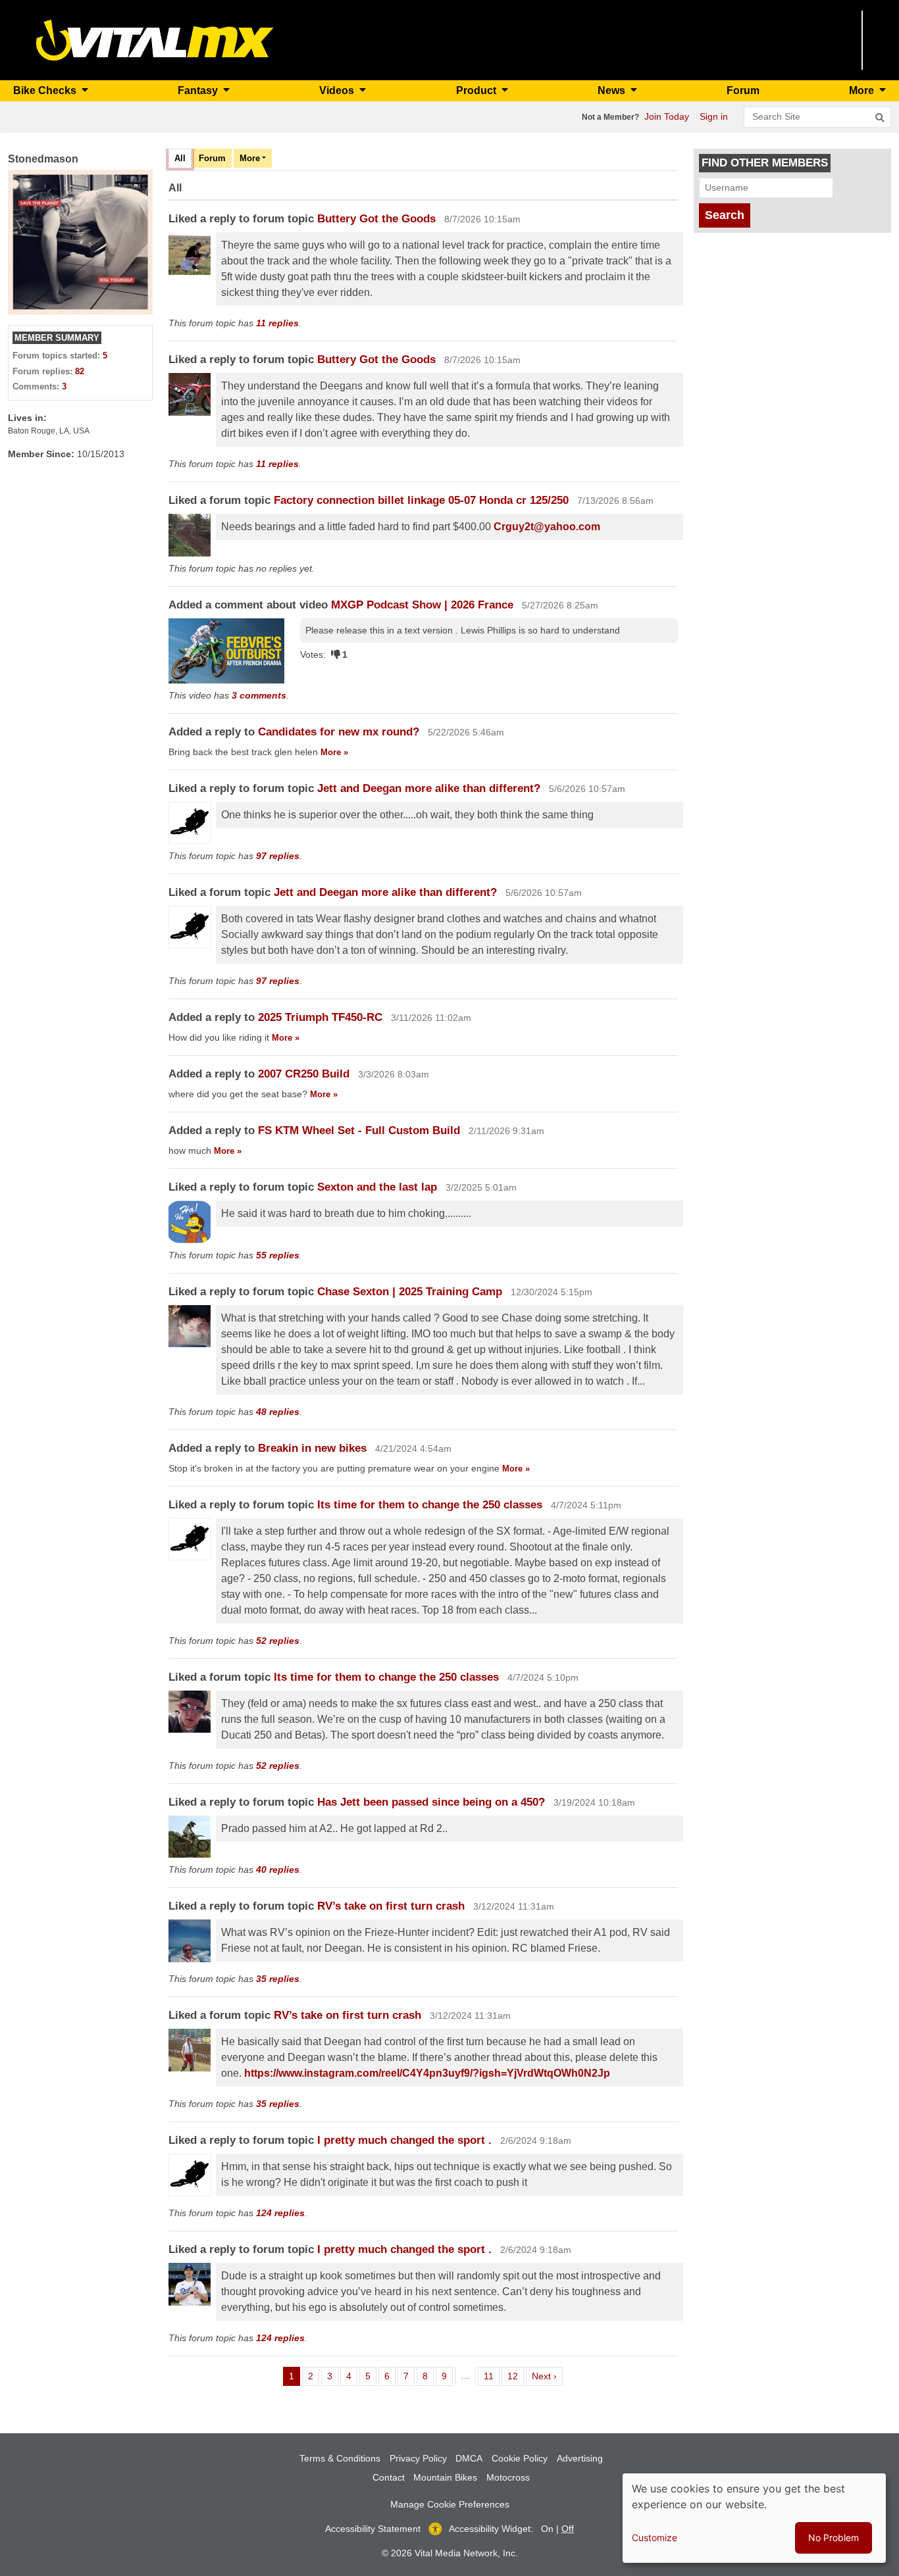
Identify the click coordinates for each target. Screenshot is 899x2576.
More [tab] (250, 158)
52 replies (278, 1641)
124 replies (280, 2213)
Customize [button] (655, 2538)
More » (334, 752)
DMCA (469, 2458)
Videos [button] (338, 90)
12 (515, 2376)
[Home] (155, 39)
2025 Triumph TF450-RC (320, 1017)
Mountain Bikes (445, 2477)
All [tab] (180, 158)
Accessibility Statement (373, 2529)
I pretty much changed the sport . (406, 2140)
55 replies (278, 1255)
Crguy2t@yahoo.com (547, 527)
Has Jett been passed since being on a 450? (431, 1802)
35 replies (278, 1979)
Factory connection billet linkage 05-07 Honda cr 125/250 (421, 500)
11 (491, 2376)
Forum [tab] (212, 158)
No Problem (834, 2538)
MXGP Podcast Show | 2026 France (422, 605)
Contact (389, 2477)
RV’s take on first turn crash (391, 1906)
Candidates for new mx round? (340, 732)
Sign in (714, 116)
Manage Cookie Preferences (450, 2504)
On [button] (547, 2529)
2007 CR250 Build (305, 1074)
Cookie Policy (520, 2458)
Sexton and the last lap (377, 1187)
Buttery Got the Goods (376, 219)
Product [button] (477, 90)
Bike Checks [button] (46, 90)
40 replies (278, 1870)
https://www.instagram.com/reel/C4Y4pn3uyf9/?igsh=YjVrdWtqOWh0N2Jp (427, 2073)
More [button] (863, 90)
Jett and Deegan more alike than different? (429, 788)
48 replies (278, 1412)
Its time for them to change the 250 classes (431, 1505)
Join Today (667, 116)
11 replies (277, 323)
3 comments (259, 695)
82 (80, 371)
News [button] (613, 90)
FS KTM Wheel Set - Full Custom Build (361, 1130)
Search (725, 215)
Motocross (508, 2477)
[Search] (880, 118)
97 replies (278, 856)
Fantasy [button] (199, 90)
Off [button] (568, 2529)
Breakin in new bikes (312, 1448)
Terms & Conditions (340, 2458)
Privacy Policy (418, 2458)
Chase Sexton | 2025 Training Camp (410, 1292)
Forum (743, 90)
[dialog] (754, 2518)
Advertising (580, 2458)
